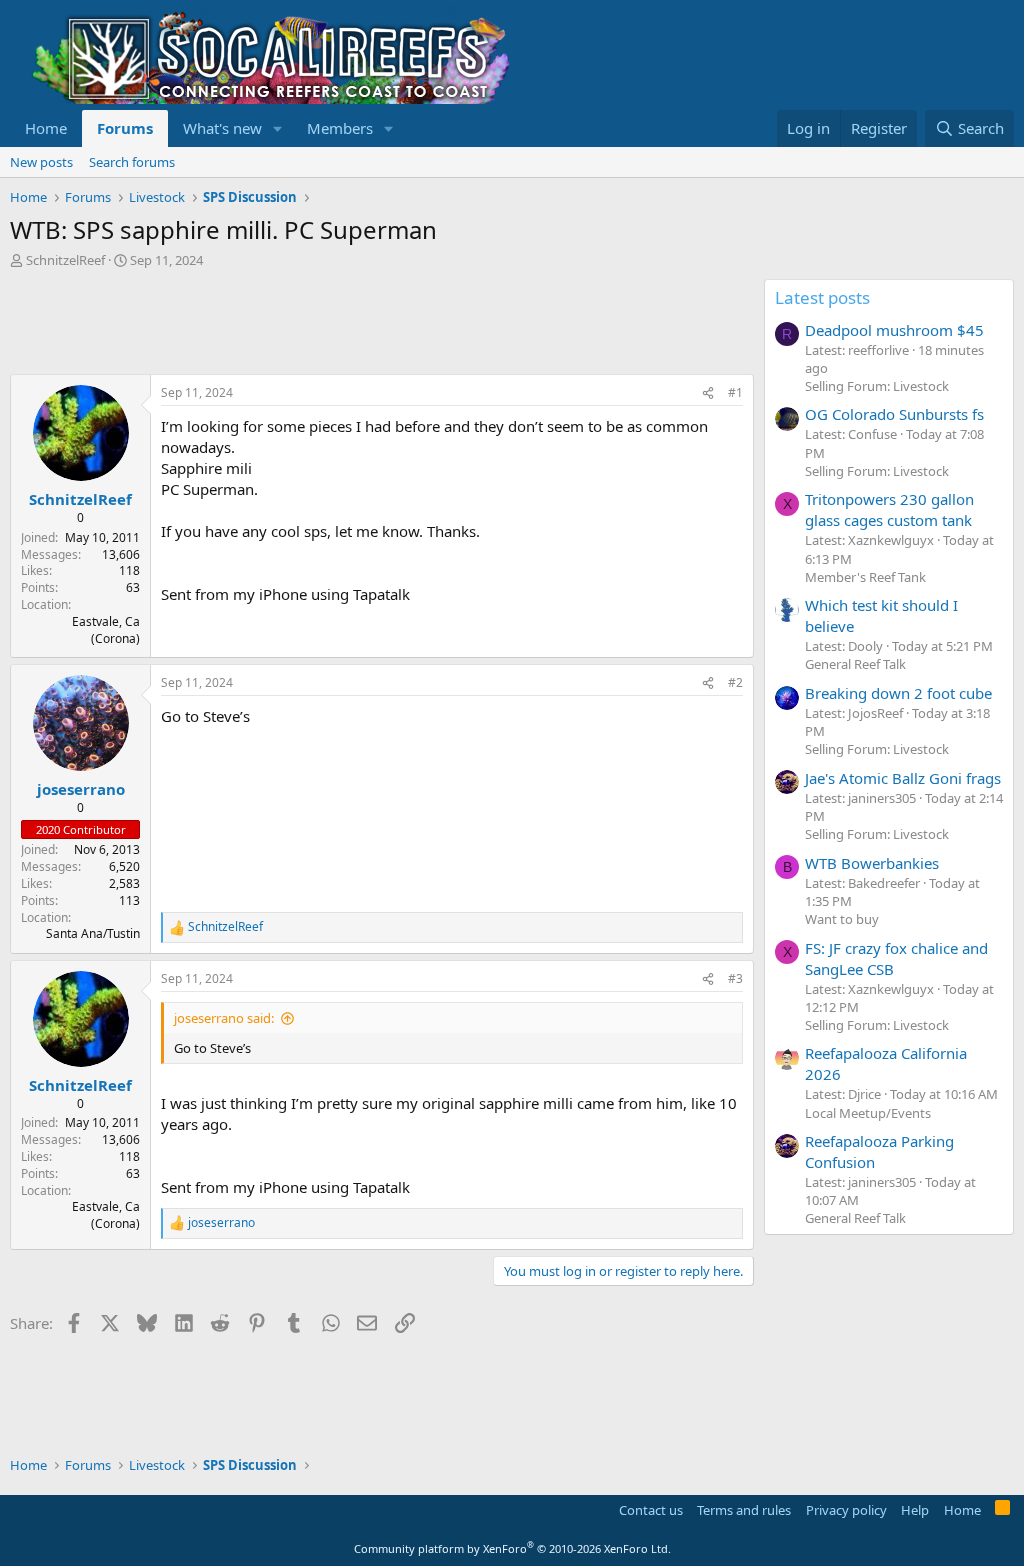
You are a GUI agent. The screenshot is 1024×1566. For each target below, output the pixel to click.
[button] (278, 128)
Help (915, 1510)
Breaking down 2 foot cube (898, 693)
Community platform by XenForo (512, 1548)
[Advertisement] (374, 324)
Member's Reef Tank (865, 577)
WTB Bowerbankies (872, 863)
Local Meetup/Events (868, 1113)
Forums (125, 128)
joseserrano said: (224, 1018)
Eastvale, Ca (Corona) (106, 630)
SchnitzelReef (65, 260)
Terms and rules (744, 1510)
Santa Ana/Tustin (93, 933)
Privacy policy (846, 1510)
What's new (222, 128)
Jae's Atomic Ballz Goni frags (903, 778)
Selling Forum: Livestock (877, 386)
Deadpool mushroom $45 (894, 330)
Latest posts (822, 297)
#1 (735, 392)
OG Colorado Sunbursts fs (894, 414)
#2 (735, 682)
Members (340, 128)
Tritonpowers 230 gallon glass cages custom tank (889, 509)
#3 (735, 978)
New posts (41, 162)
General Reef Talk (855, 664)
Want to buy (842, 919)
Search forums (132, 162)
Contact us (651, 1510)
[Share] (708, 393)
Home (46, 128)
